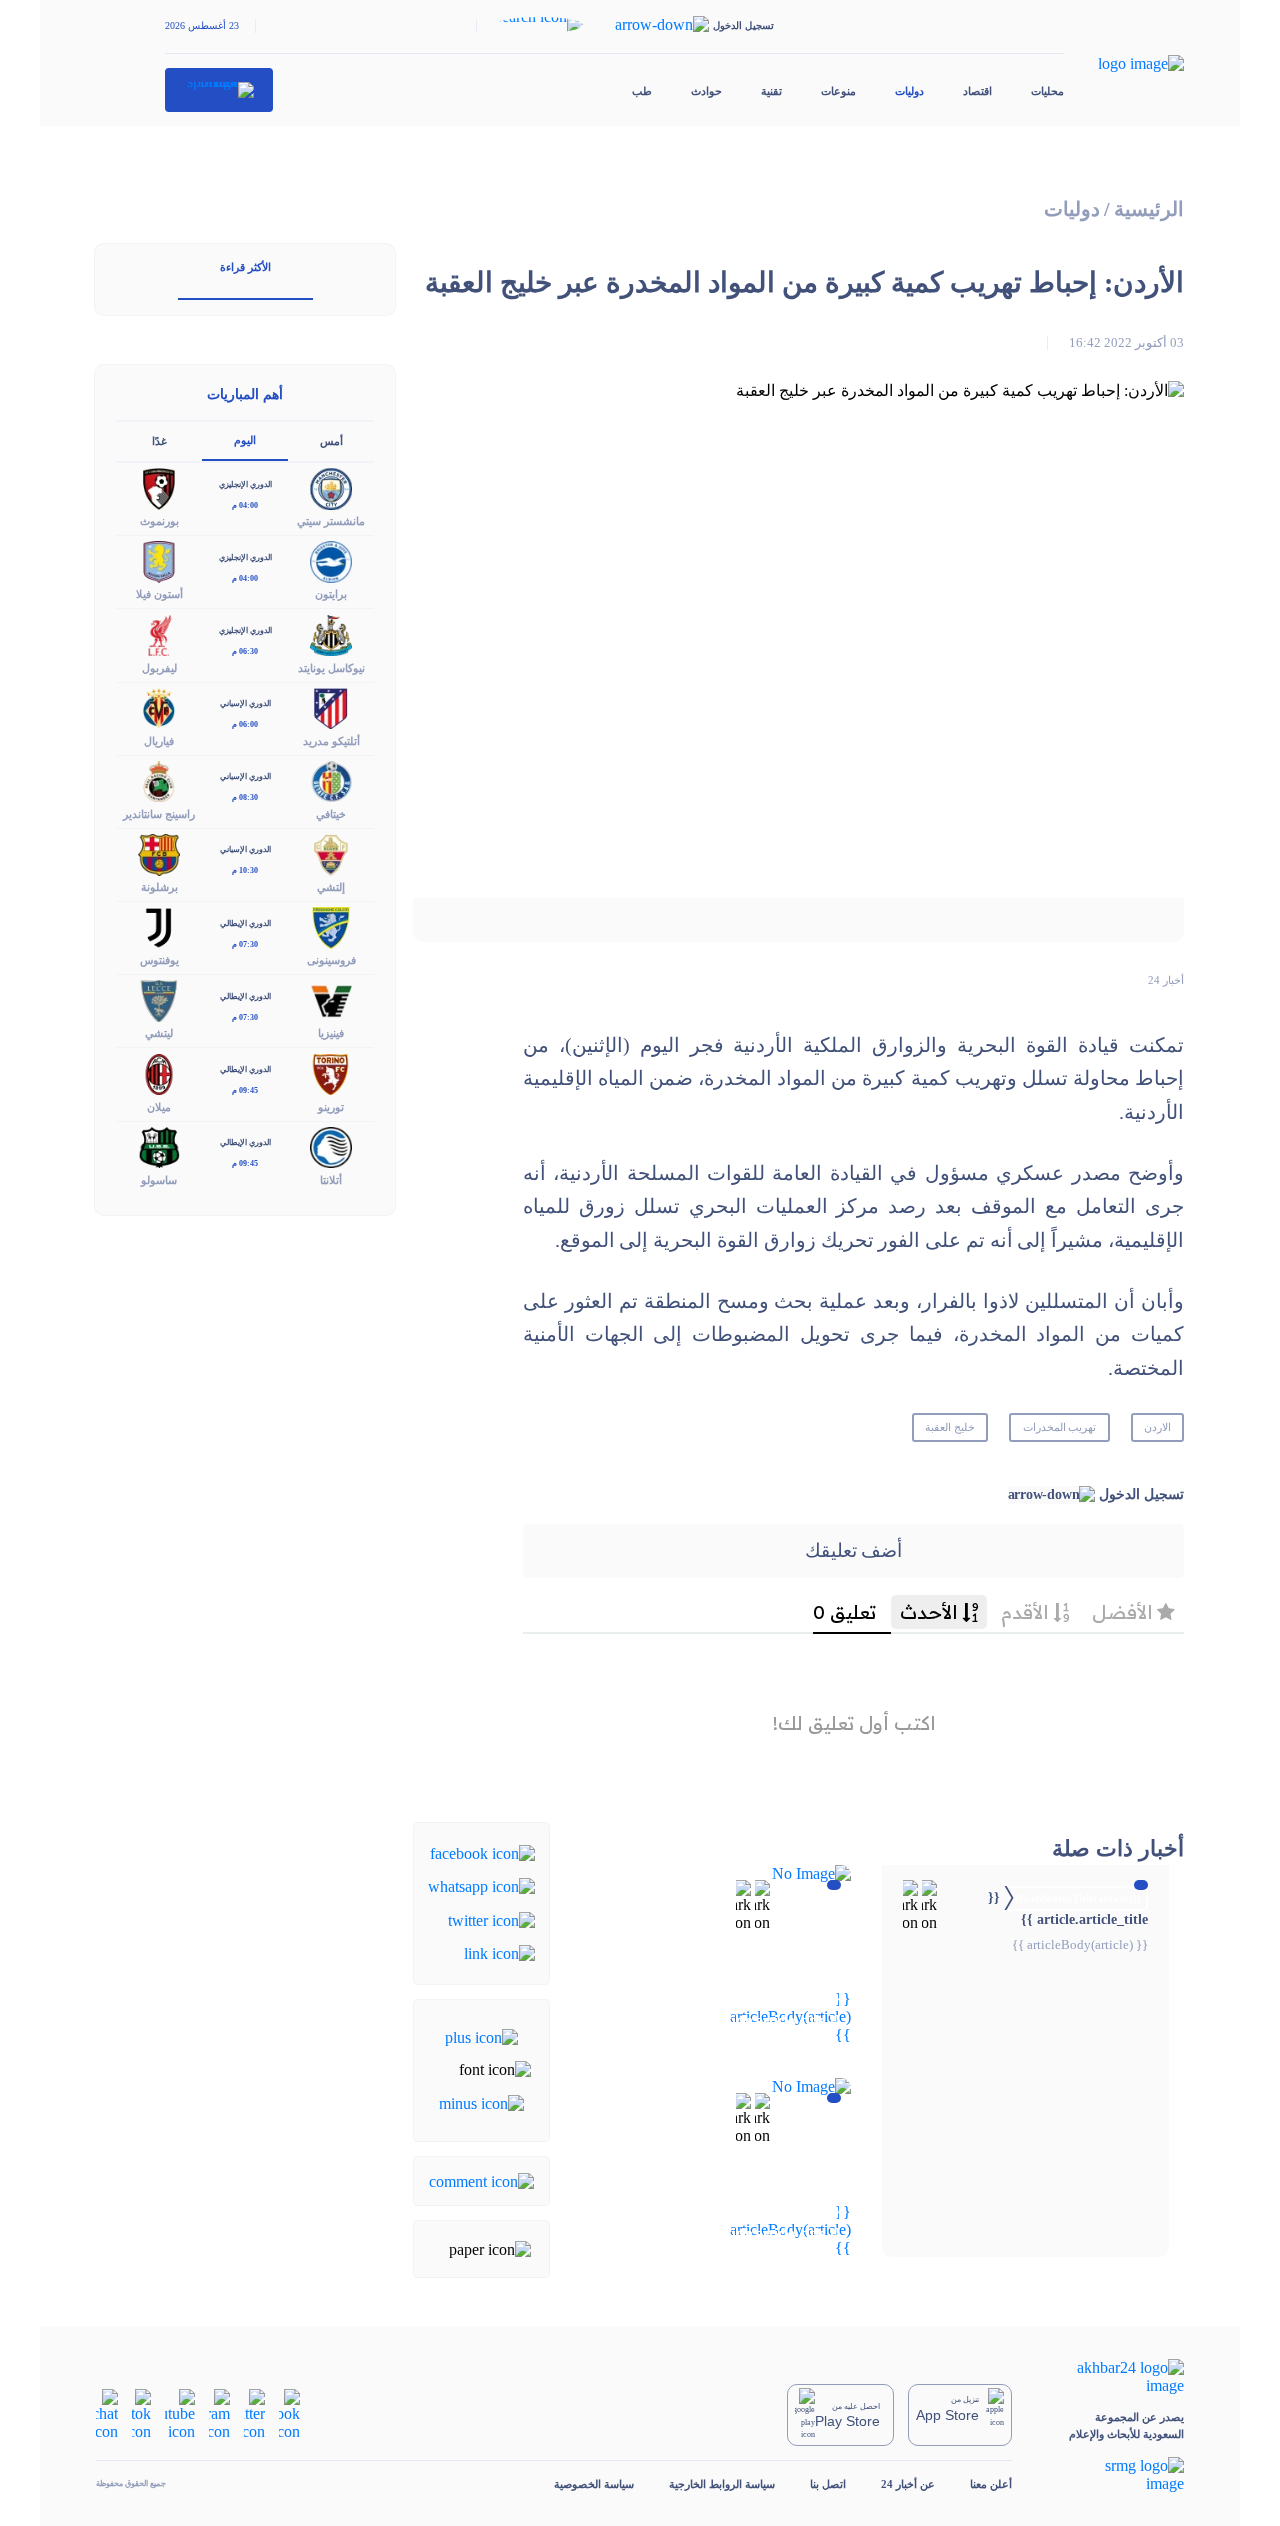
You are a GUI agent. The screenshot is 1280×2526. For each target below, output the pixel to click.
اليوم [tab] (245, 440)
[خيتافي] (331, 779)
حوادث (706, 91)
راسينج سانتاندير (159, 814)
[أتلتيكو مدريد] (331, 706)
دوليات (909, 91)
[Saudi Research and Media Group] (1115, 2475)
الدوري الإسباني (245, 703)
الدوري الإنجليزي (245, 484)
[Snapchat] (107, 2413)
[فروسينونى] (331, 926)
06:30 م (245, 651)
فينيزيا (331, 1033)
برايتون (331, 594)
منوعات (838, 91)
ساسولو (159, 1180)
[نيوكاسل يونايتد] (331, 633)
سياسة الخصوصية (594, 2484)
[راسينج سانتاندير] (159, 779)
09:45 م (245, 1090)
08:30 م (245, 797)
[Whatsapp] (481, 1885)
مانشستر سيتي (331, 521)
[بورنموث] (159, 487)
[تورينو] (331, 1072)
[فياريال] (159, 706)
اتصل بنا (828, 2484)
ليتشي (159, 1033)
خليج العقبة (950, 1427)
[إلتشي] (331, 852)
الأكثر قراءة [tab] (245, 267)
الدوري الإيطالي (245, 923)
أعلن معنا (991, 2484)
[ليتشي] (159, 999)
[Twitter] (491, 1918)
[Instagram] (219, 2413)
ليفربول (159, 668)
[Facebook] (482, 1852)
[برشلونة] (159, 852)
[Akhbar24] (1115, 2377)
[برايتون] (331, 560)
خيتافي (331, 814)
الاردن (1157, 1427)
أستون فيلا (159, 594)
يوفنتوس (159, 960)
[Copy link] (499, 1952)
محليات (1047, 91)
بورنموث (159, 521)
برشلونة (159, 887)
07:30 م (245, 944)
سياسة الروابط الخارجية (722, 2484)
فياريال (159, 741)
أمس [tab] (331, 441)
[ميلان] (159, 1072)
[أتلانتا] (331, 1145)
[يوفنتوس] (159, 926)
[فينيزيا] (331, 999)
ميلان (159, 1107)
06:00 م (245, 724)
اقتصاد (977, 91)
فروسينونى (331, 960)
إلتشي (331, 887)
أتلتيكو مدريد (331, 741)
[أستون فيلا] (159, 560)
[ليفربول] (159, 633)
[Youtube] (180, 2413)
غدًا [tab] (159, 441)
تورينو (331, 1107)
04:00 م (245, 505)
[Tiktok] (141, 2413)
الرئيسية (1149, 209)
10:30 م (245, 870)
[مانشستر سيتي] (331, 487)
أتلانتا (331, 1180)
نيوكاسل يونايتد (331, 668)
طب (642, 91)
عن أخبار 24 (908, 2484)
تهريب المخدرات (1060, 1427)
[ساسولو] (159, 1145)
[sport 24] (219, 90)
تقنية (771, 91)
